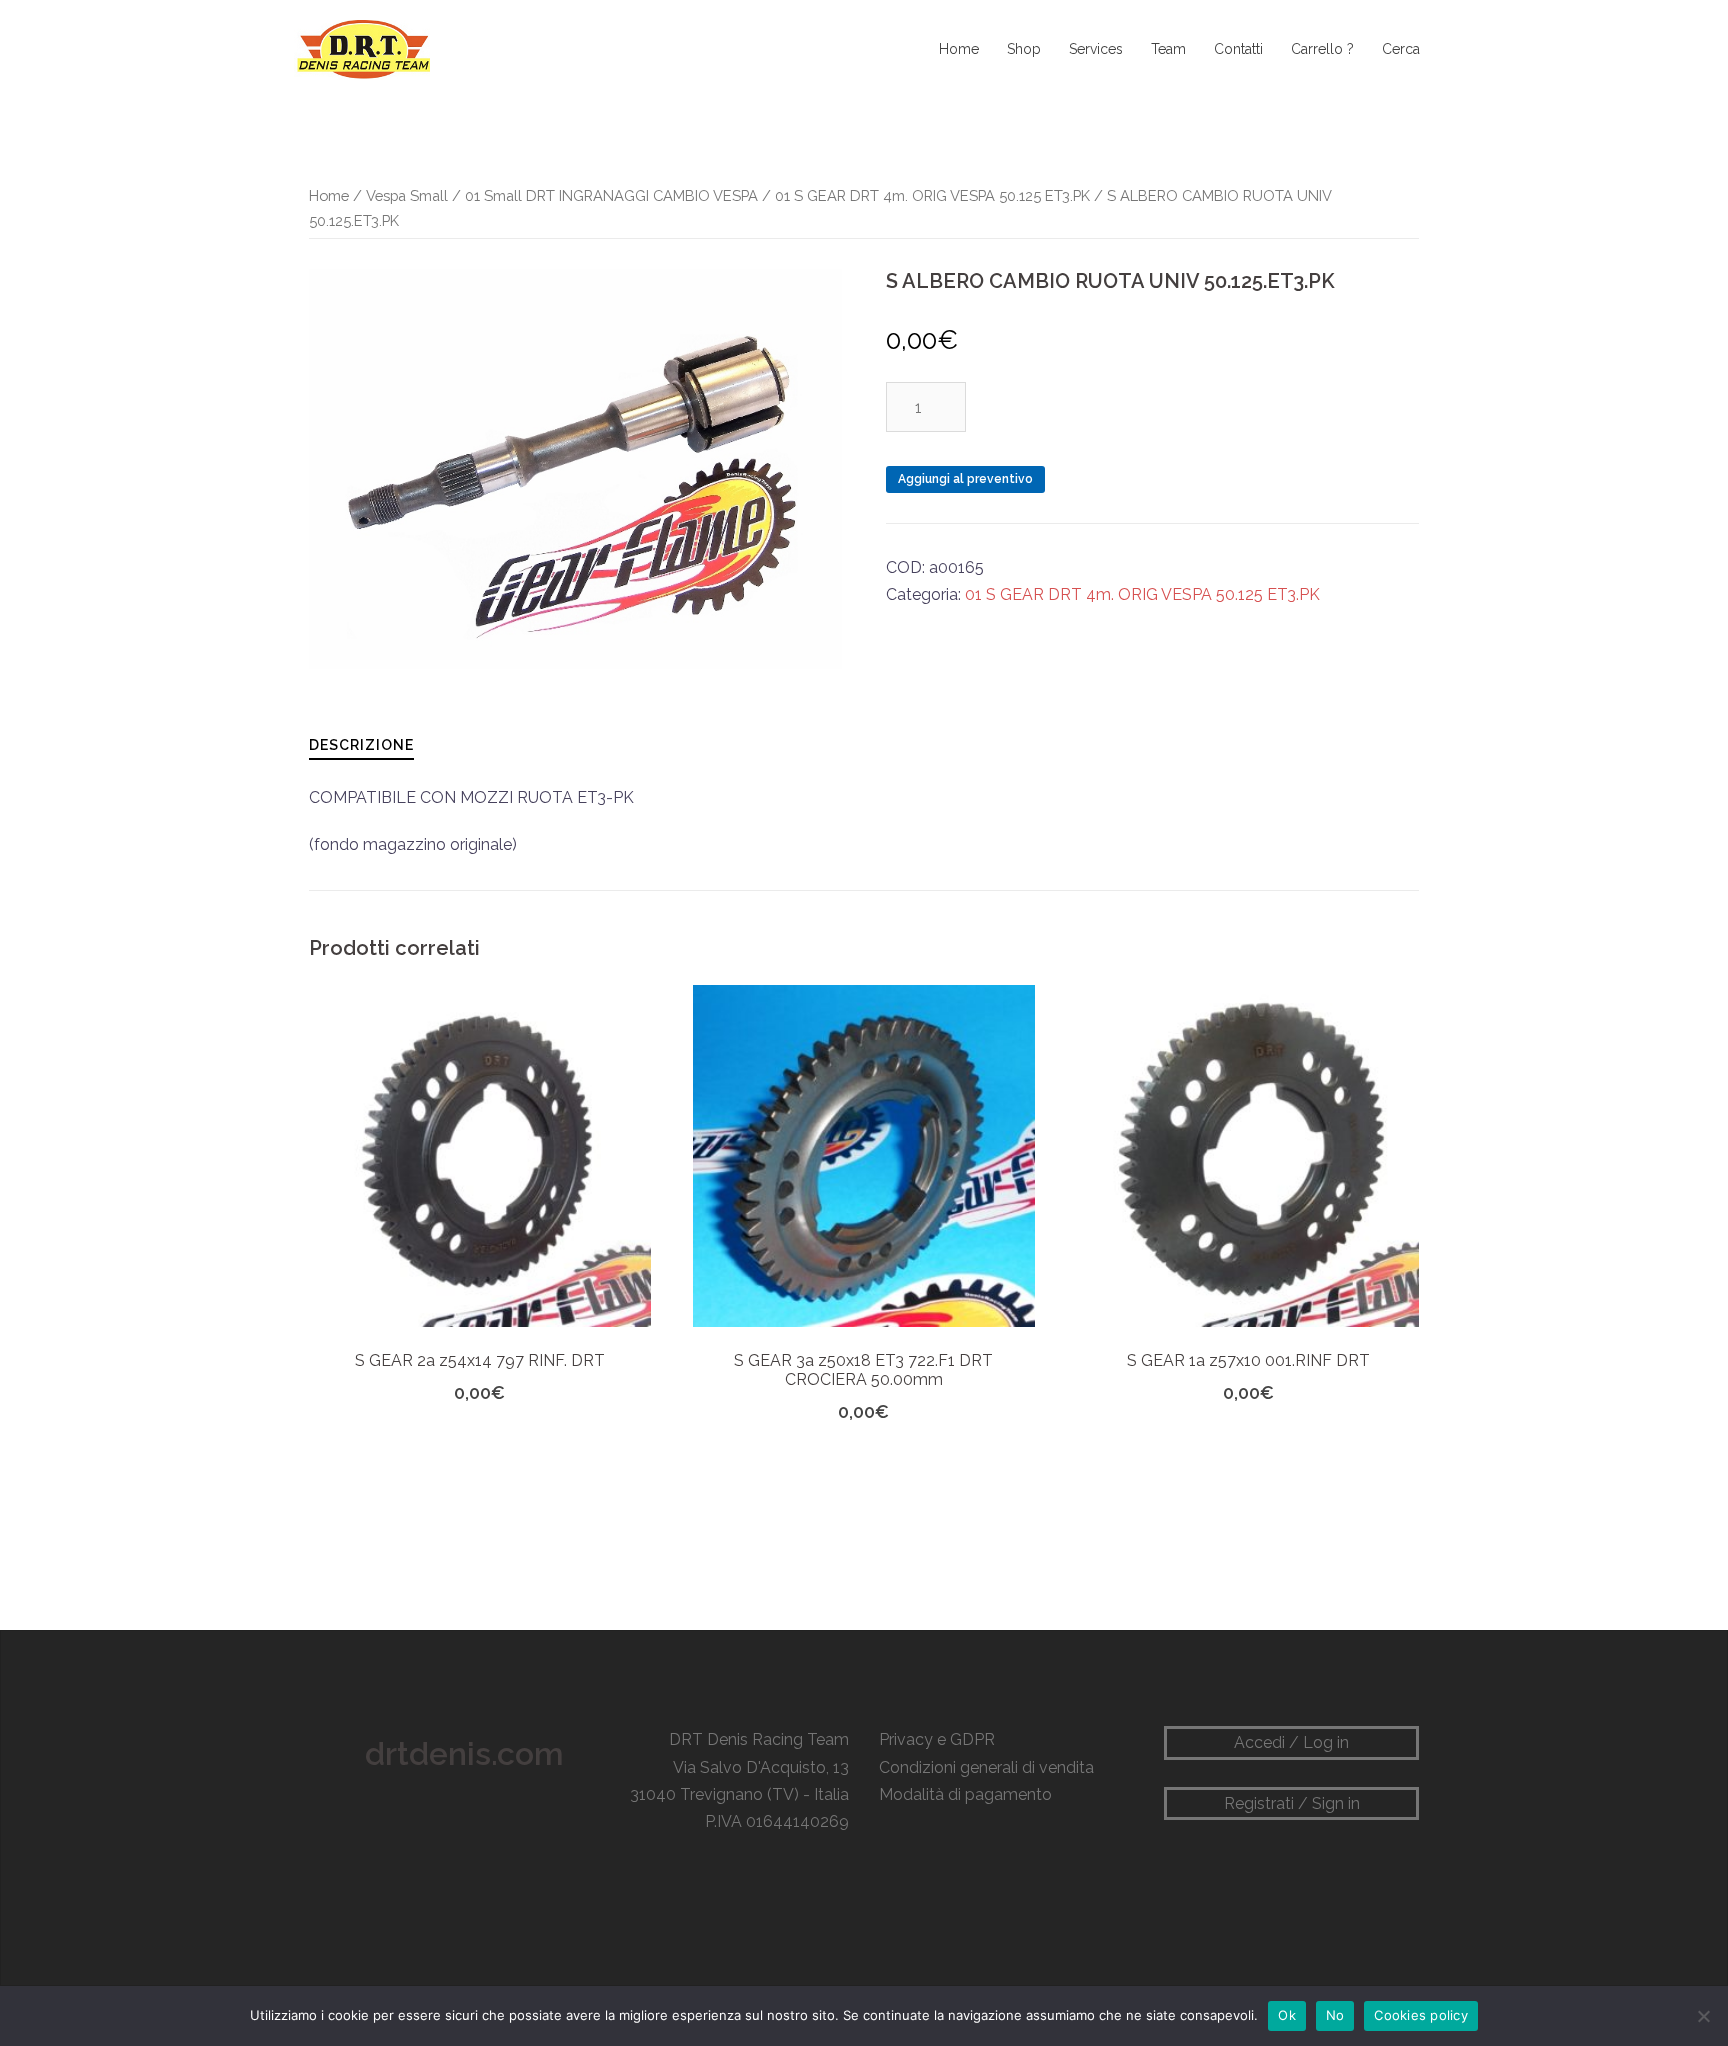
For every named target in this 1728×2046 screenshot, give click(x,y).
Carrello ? (1322, 49)
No (1335, 2015)
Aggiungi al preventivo (965, 479)
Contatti (1238, 49)
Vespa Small (407, 195)
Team (1168, 49)
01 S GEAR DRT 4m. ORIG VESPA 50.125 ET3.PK (932, 195)
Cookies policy (1421, 2015)
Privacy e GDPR (937, 1739)
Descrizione (361, 745)
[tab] (361, 744)
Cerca (1401, 49)
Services (1096, 49)
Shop (1024, 49)
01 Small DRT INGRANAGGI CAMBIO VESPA (611, 195)
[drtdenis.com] (362, 48)
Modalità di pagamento (965, 1794)
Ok (1287, 2015)
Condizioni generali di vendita (986, 1767)
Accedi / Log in (1291, 1742)
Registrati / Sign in (1292, 1803)
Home (959, 49)
